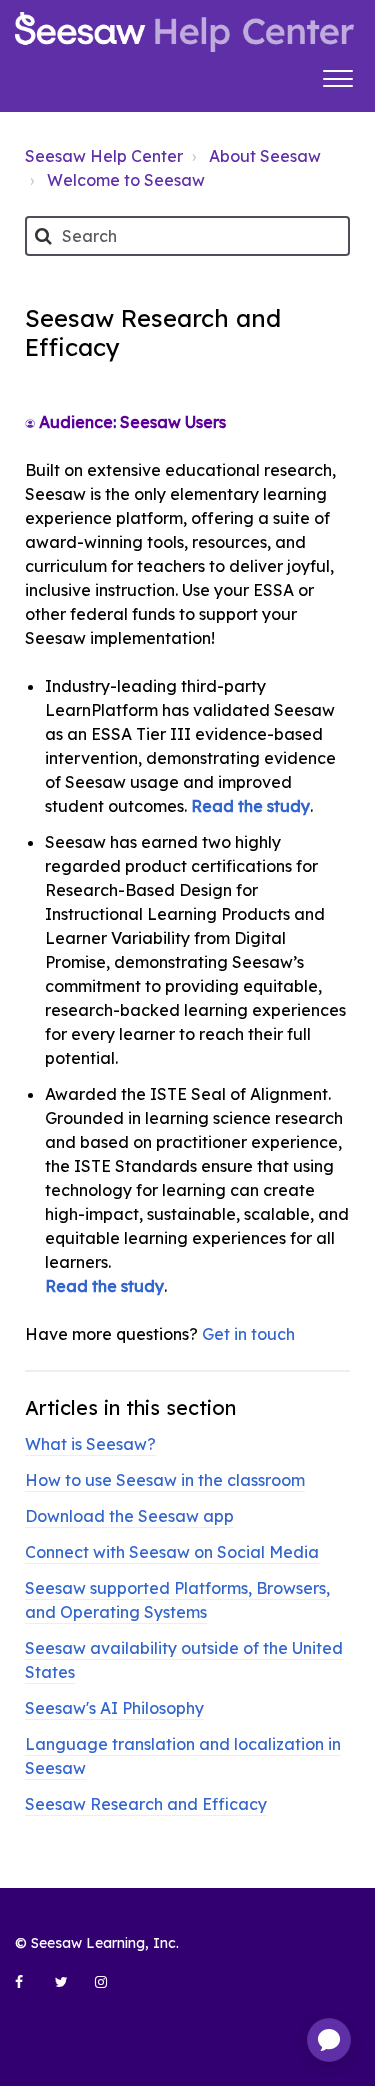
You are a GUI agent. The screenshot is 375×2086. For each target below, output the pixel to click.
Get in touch (248, 1334)
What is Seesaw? (90, 1444)
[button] (337, 76)
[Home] (184, 32)
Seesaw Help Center (104, 156)
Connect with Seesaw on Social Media (172, 1552)
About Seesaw (265, 156)
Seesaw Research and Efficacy (146, 1804)
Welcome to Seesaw (126, 180)
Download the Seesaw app (129, 1516)
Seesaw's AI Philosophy (114, 1708)
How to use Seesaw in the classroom (165, 1480)
